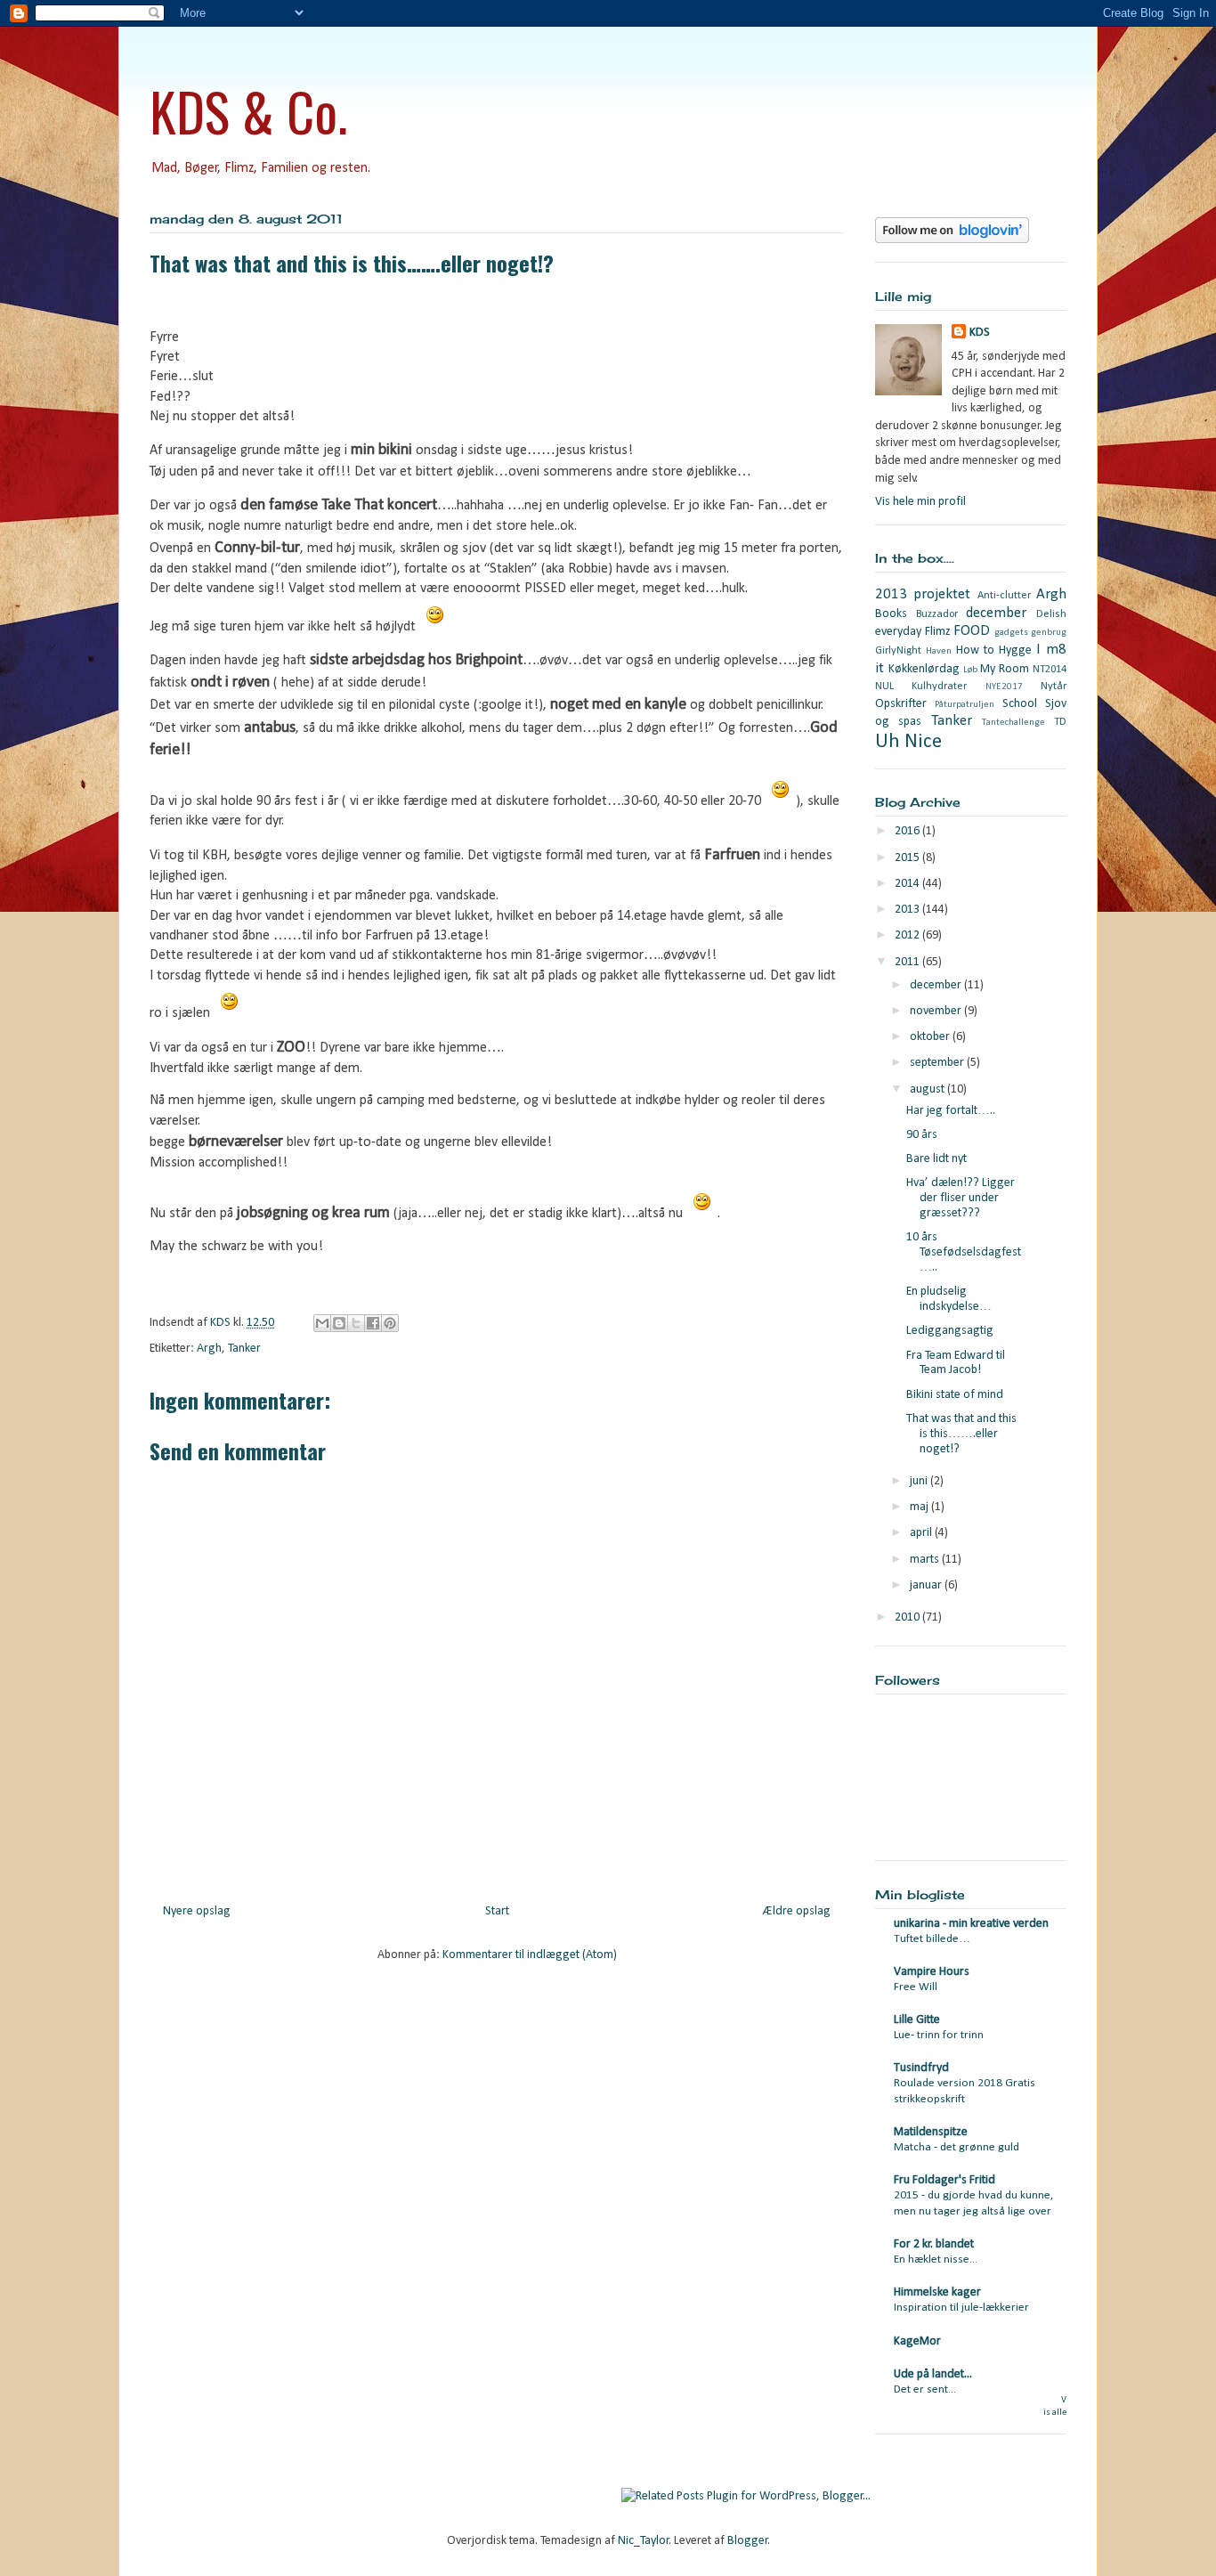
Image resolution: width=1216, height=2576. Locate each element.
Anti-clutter (1004, 596)
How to (975, 650)
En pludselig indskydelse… (949, 1299)
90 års (922, 1135)
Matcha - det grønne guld (957, 2147)
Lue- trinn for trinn (939, 2035)
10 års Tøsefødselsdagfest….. (964, 1252)
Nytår (1054, 687)
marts (926, 1560)
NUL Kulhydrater (921, 687)
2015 (908, 858)
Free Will (916, 1987)
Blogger (748, 2541)
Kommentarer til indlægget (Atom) (530, 1955)
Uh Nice (908, 742)
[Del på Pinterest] (390, 1323)
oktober (931, 1037)
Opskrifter (901, 704)
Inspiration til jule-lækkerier (961, 2308)
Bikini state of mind (955, 1395)
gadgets (1011, 633)
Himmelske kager (937, 2292)
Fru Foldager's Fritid (944, 2180)
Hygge (1015, 650)
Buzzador (937, 614)
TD (1060, 722)
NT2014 (1050, 670)
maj (920, 1507)
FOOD (972, 631)
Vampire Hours (932, 1972)
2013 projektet (923, 594)
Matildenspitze (931, 2132)
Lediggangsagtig (950, 1331)
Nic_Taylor (644, 2541)
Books (891, 614)
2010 (908, 1617)
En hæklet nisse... (936, 2259)
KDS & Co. (248, 110)
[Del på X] (356, 1323)
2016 (908, 831)
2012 (908, 935)
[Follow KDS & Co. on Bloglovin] (952, 240)
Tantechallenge (1013, 723)
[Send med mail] (322, 1323)
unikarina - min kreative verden (971, 1924)
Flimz (938, 632)
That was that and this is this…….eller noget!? (961, 1434)
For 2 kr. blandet (934, 2244)
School (1020, 704)
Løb (970, 670)
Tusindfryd (921, 2068)
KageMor (917, 2341)
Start (497, 1911)
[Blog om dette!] (339, 1323)
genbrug (1049, 633)
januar (927, 1585)
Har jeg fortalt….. (951, 1111)
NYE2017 (1004, 687)
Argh (209, 1349)
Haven (939, 651)
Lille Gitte (917, 2020)
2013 (908, 910)
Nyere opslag (197, 1911)
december (996, 613)
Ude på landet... (933, 2374)
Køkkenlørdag (924, 669)
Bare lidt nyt (936, 1159)
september (938, 1063)
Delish (1051, 614)
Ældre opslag (797, 1911)
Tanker (244, 1349)
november (937, 1011)
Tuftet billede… (932, 1939)
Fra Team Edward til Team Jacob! (956, 1363)
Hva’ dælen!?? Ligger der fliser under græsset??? (961, 1198)
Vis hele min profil (920, 502)
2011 (908, 962)
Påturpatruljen (965, 705)
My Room (1005, 669)
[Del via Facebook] (373, 1323)
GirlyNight (898, 651)
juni (920, 1481)
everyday (898, 632)
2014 (908, 884)
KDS (980, 333)
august (928, 1089)
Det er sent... (925, 2389)
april (922, 1533)
